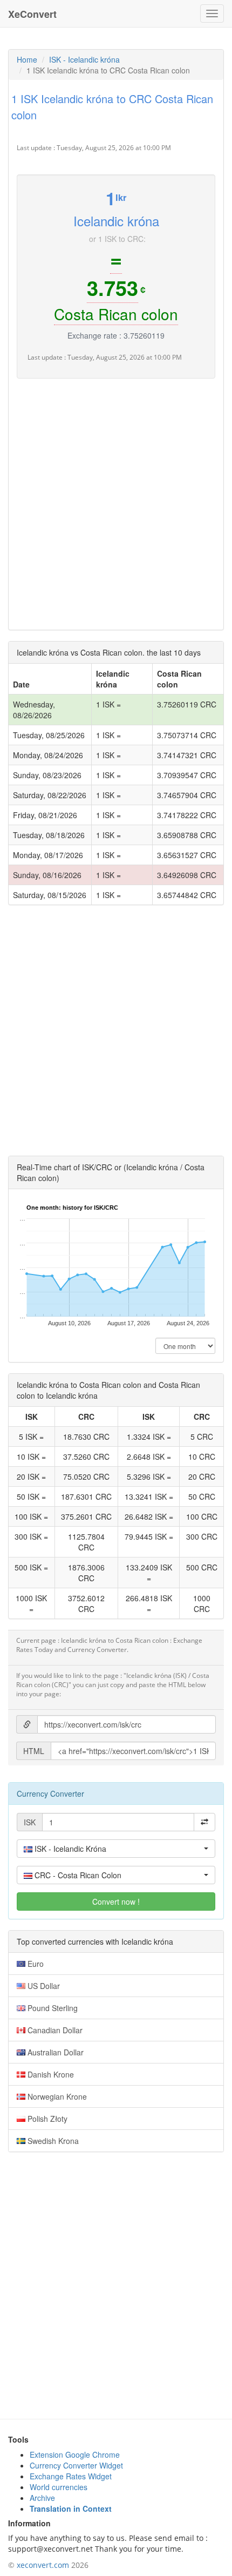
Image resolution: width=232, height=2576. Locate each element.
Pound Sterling (52, 2008)
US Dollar (43, 1986)
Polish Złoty (46, 2119)
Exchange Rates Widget (71, 2476)
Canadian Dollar (54, 2030)
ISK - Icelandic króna (84, 59)
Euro (35, 1964)
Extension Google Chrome (75, 2454)
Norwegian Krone (56, 2096)
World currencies (59, 2487)
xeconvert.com (43, 2565)
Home (27, 59)
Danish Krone (50, 2074)
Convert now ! (116, 1901)
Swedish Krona (52, 2141)
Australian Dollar (54, 2052)
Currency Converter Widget (76, 2465)
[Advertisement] (116, 505)
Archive (42, 2498)
